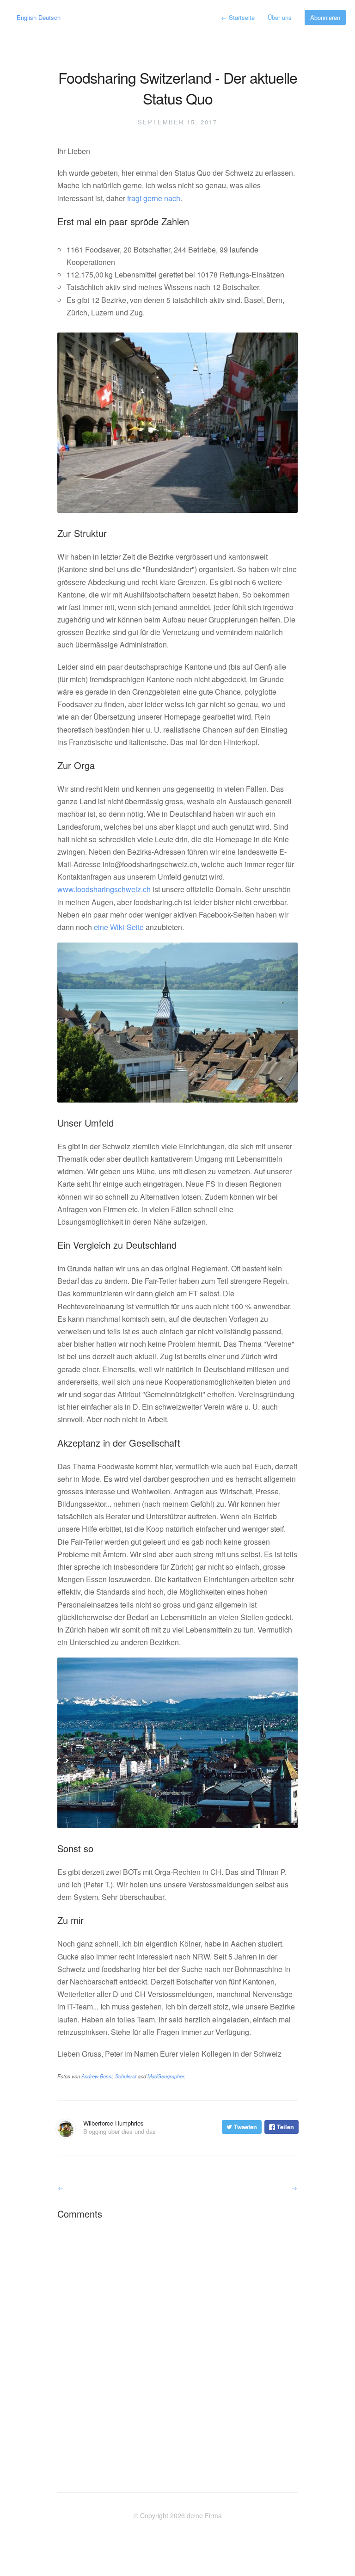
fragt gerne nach (154, 198)
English (27, 17)
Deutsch (49, 17)
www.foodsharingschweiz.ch (104, 889)
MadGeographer (166, 2076)
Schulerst (126, 2076)
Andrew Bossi (97, 2076)
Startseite (238, 17)
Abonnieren (325, 17)
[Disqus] (177, 2343)
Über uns (280, 17)
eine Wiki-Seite (119, 927)
